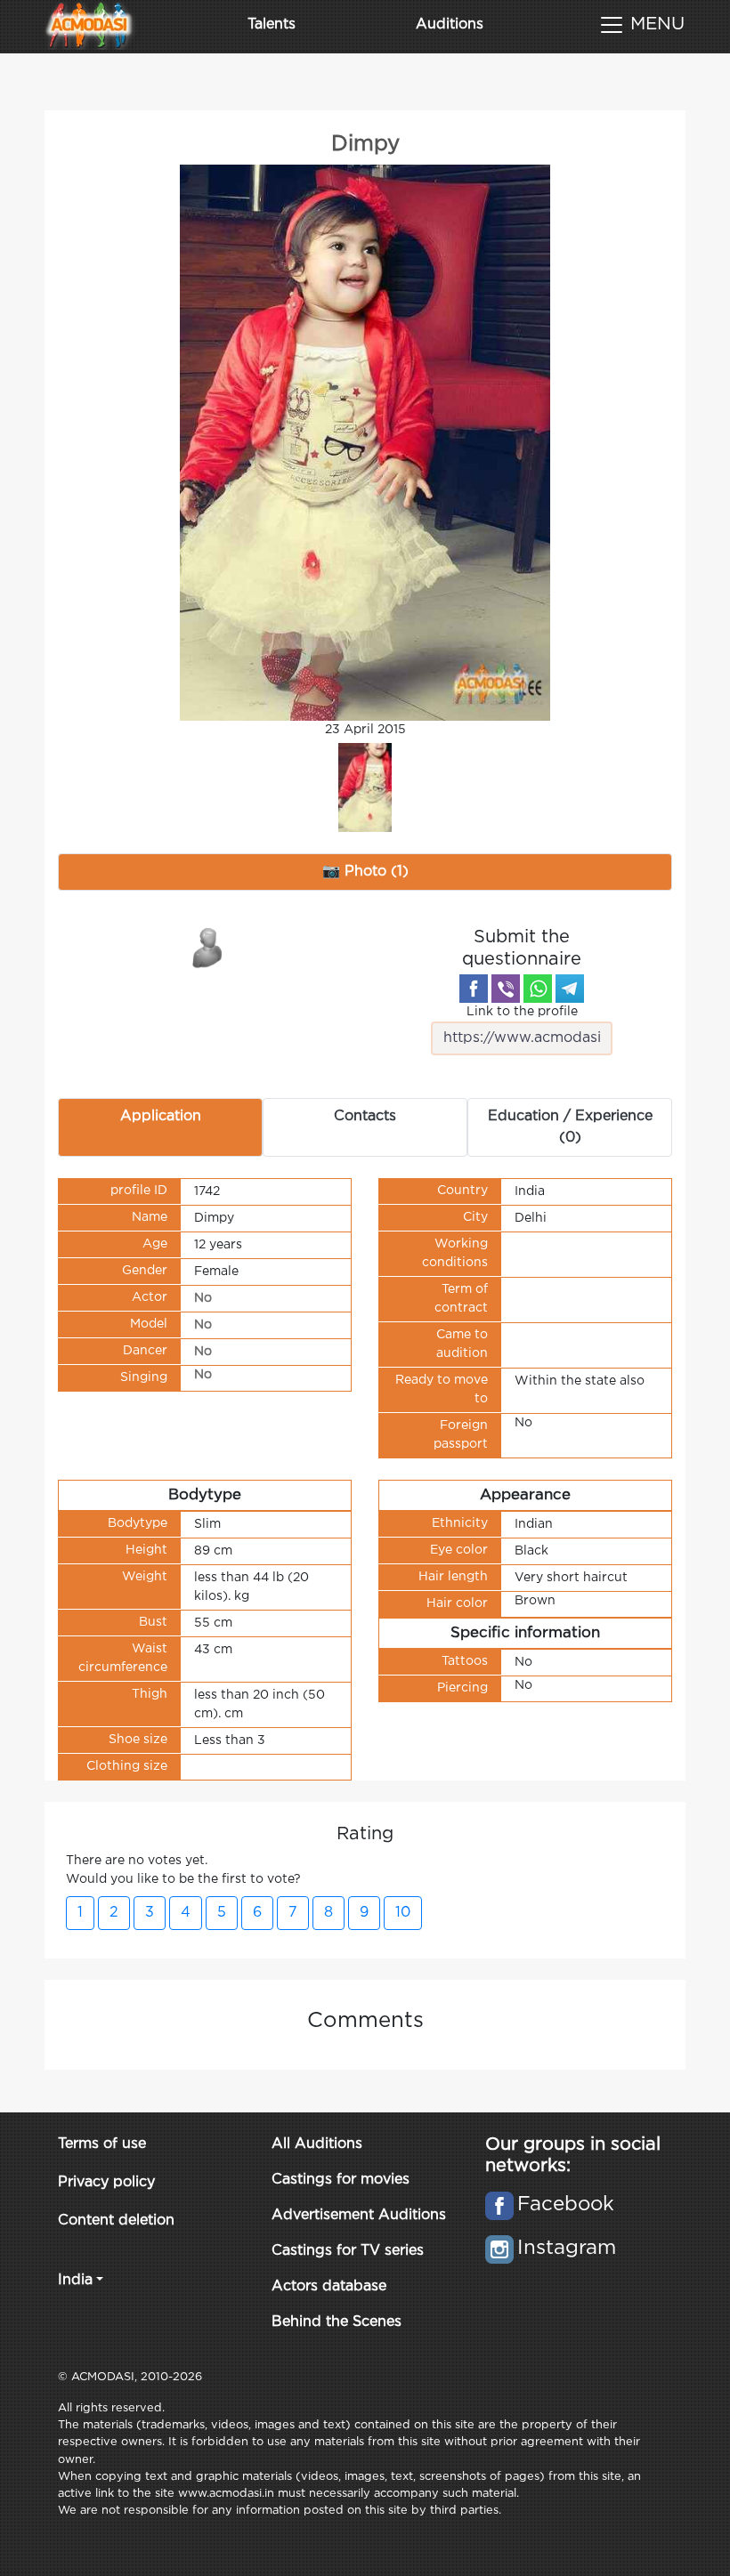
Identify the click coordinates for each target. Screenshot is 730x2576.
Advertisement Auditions (359, 2215)
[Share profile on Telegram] (570, 989)
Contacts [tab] (365, 1116)
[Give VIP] (208, 947)
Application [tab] (161, 1116)
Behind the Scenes (337, 2322)
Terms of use (102, 2144)
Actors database (329, 2286)
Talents (272, 24)
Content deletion (116, 2221)
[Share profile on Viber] (506, 989)
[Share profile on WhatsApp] (538, 989)
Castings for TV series (348, 2251)
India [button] (75, 2280)
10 (403, 1913)
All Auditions (317, 2144)
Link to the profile (522, 1012)
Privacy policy (106, 2182)
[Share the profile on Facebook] (474, 989)
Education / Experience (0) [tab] (570, 1127)
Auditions (450, 24)
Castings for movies (341, 2180)
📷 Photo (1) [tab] (365, 872)
